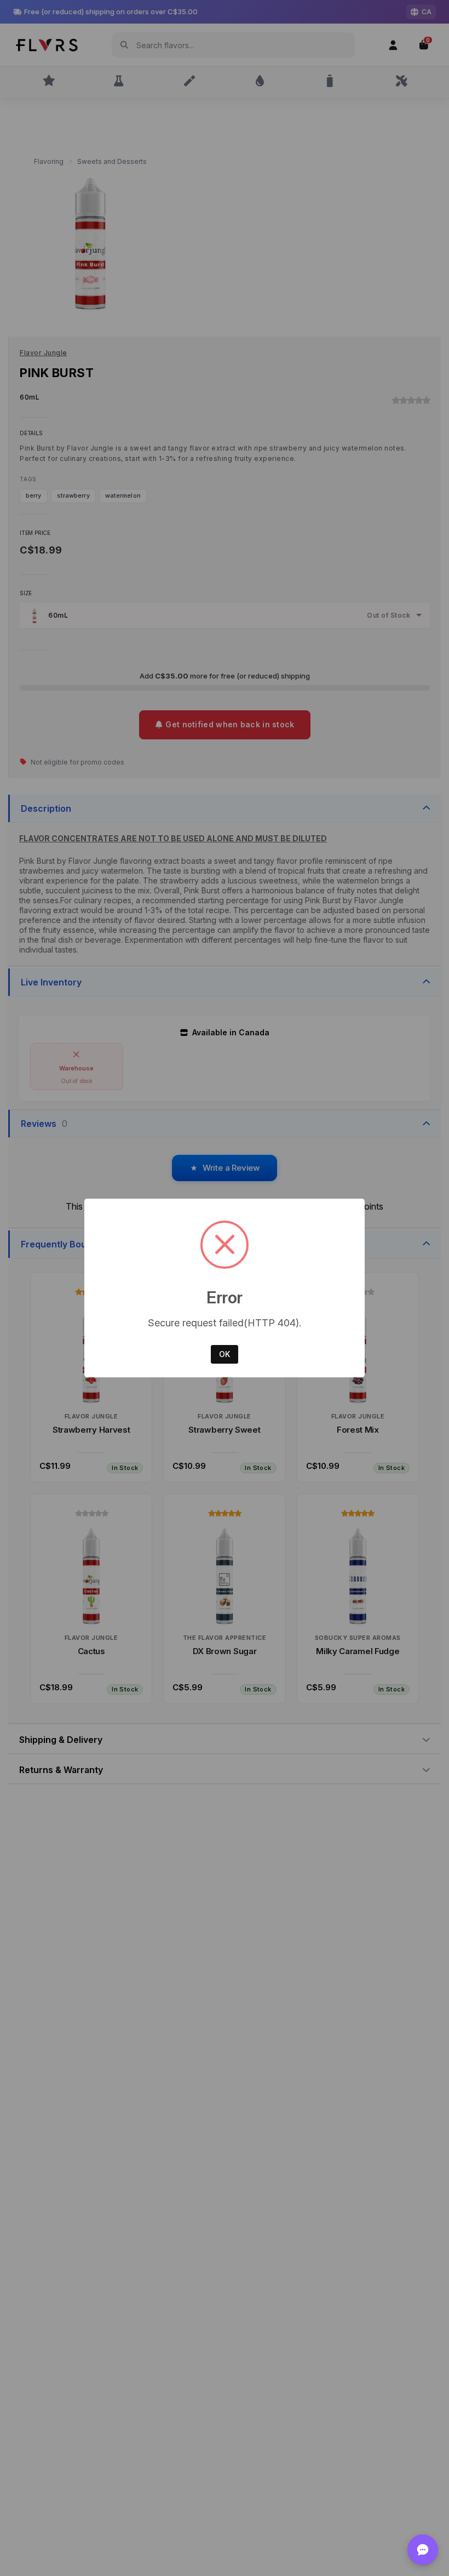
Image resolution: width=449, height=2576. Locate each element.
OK (225, 1354)
